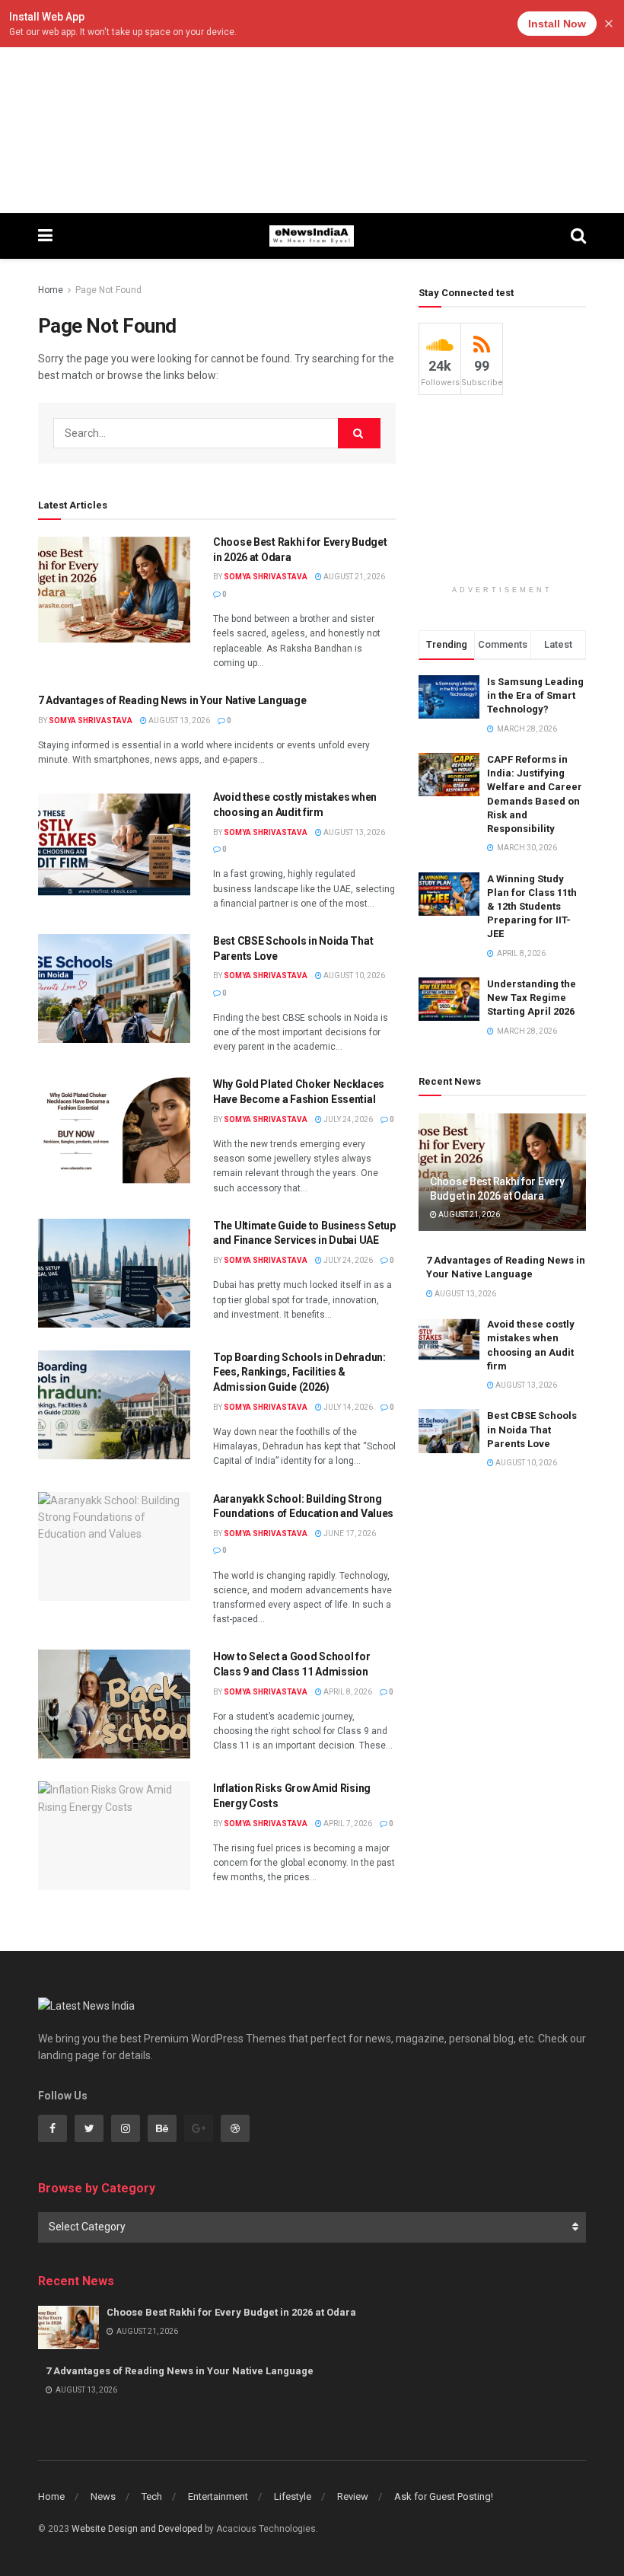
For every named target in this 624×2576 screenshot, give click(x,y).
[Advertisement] (312, 107)
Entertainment (218, 2496)
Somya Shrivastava (266, 577)
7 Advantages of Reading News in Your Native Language (172, 700)
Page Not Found (108, 290)
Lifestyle (293, 2496)
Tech (152, 2496)
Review (353, 2496)
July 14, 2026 (347, 1407)
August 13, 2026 (178, 721)
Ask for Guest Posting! (444, 2496)
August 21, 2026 (353, 577)
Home (51, 290)
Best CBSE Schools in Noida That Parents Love (532, 1429)
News (103, 2496)
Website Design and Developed (137, 2529)
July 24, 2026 (347, 1119)
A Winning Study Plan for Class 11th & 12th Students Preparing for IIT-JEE (532, 907)
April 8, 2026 (347, 1692)
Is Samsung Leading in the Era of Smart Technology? (535, 695)
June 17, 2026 (349, 1533)
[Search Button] (359, 433)
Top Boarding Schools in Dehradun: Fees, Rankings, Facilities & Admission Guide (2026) (299, 1372)
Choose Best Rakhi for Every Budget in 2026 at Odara (231, 2312)
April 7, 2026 (347, 1824)
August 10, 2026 (353, 976)
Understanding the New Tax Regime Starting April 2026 (532, 998)
